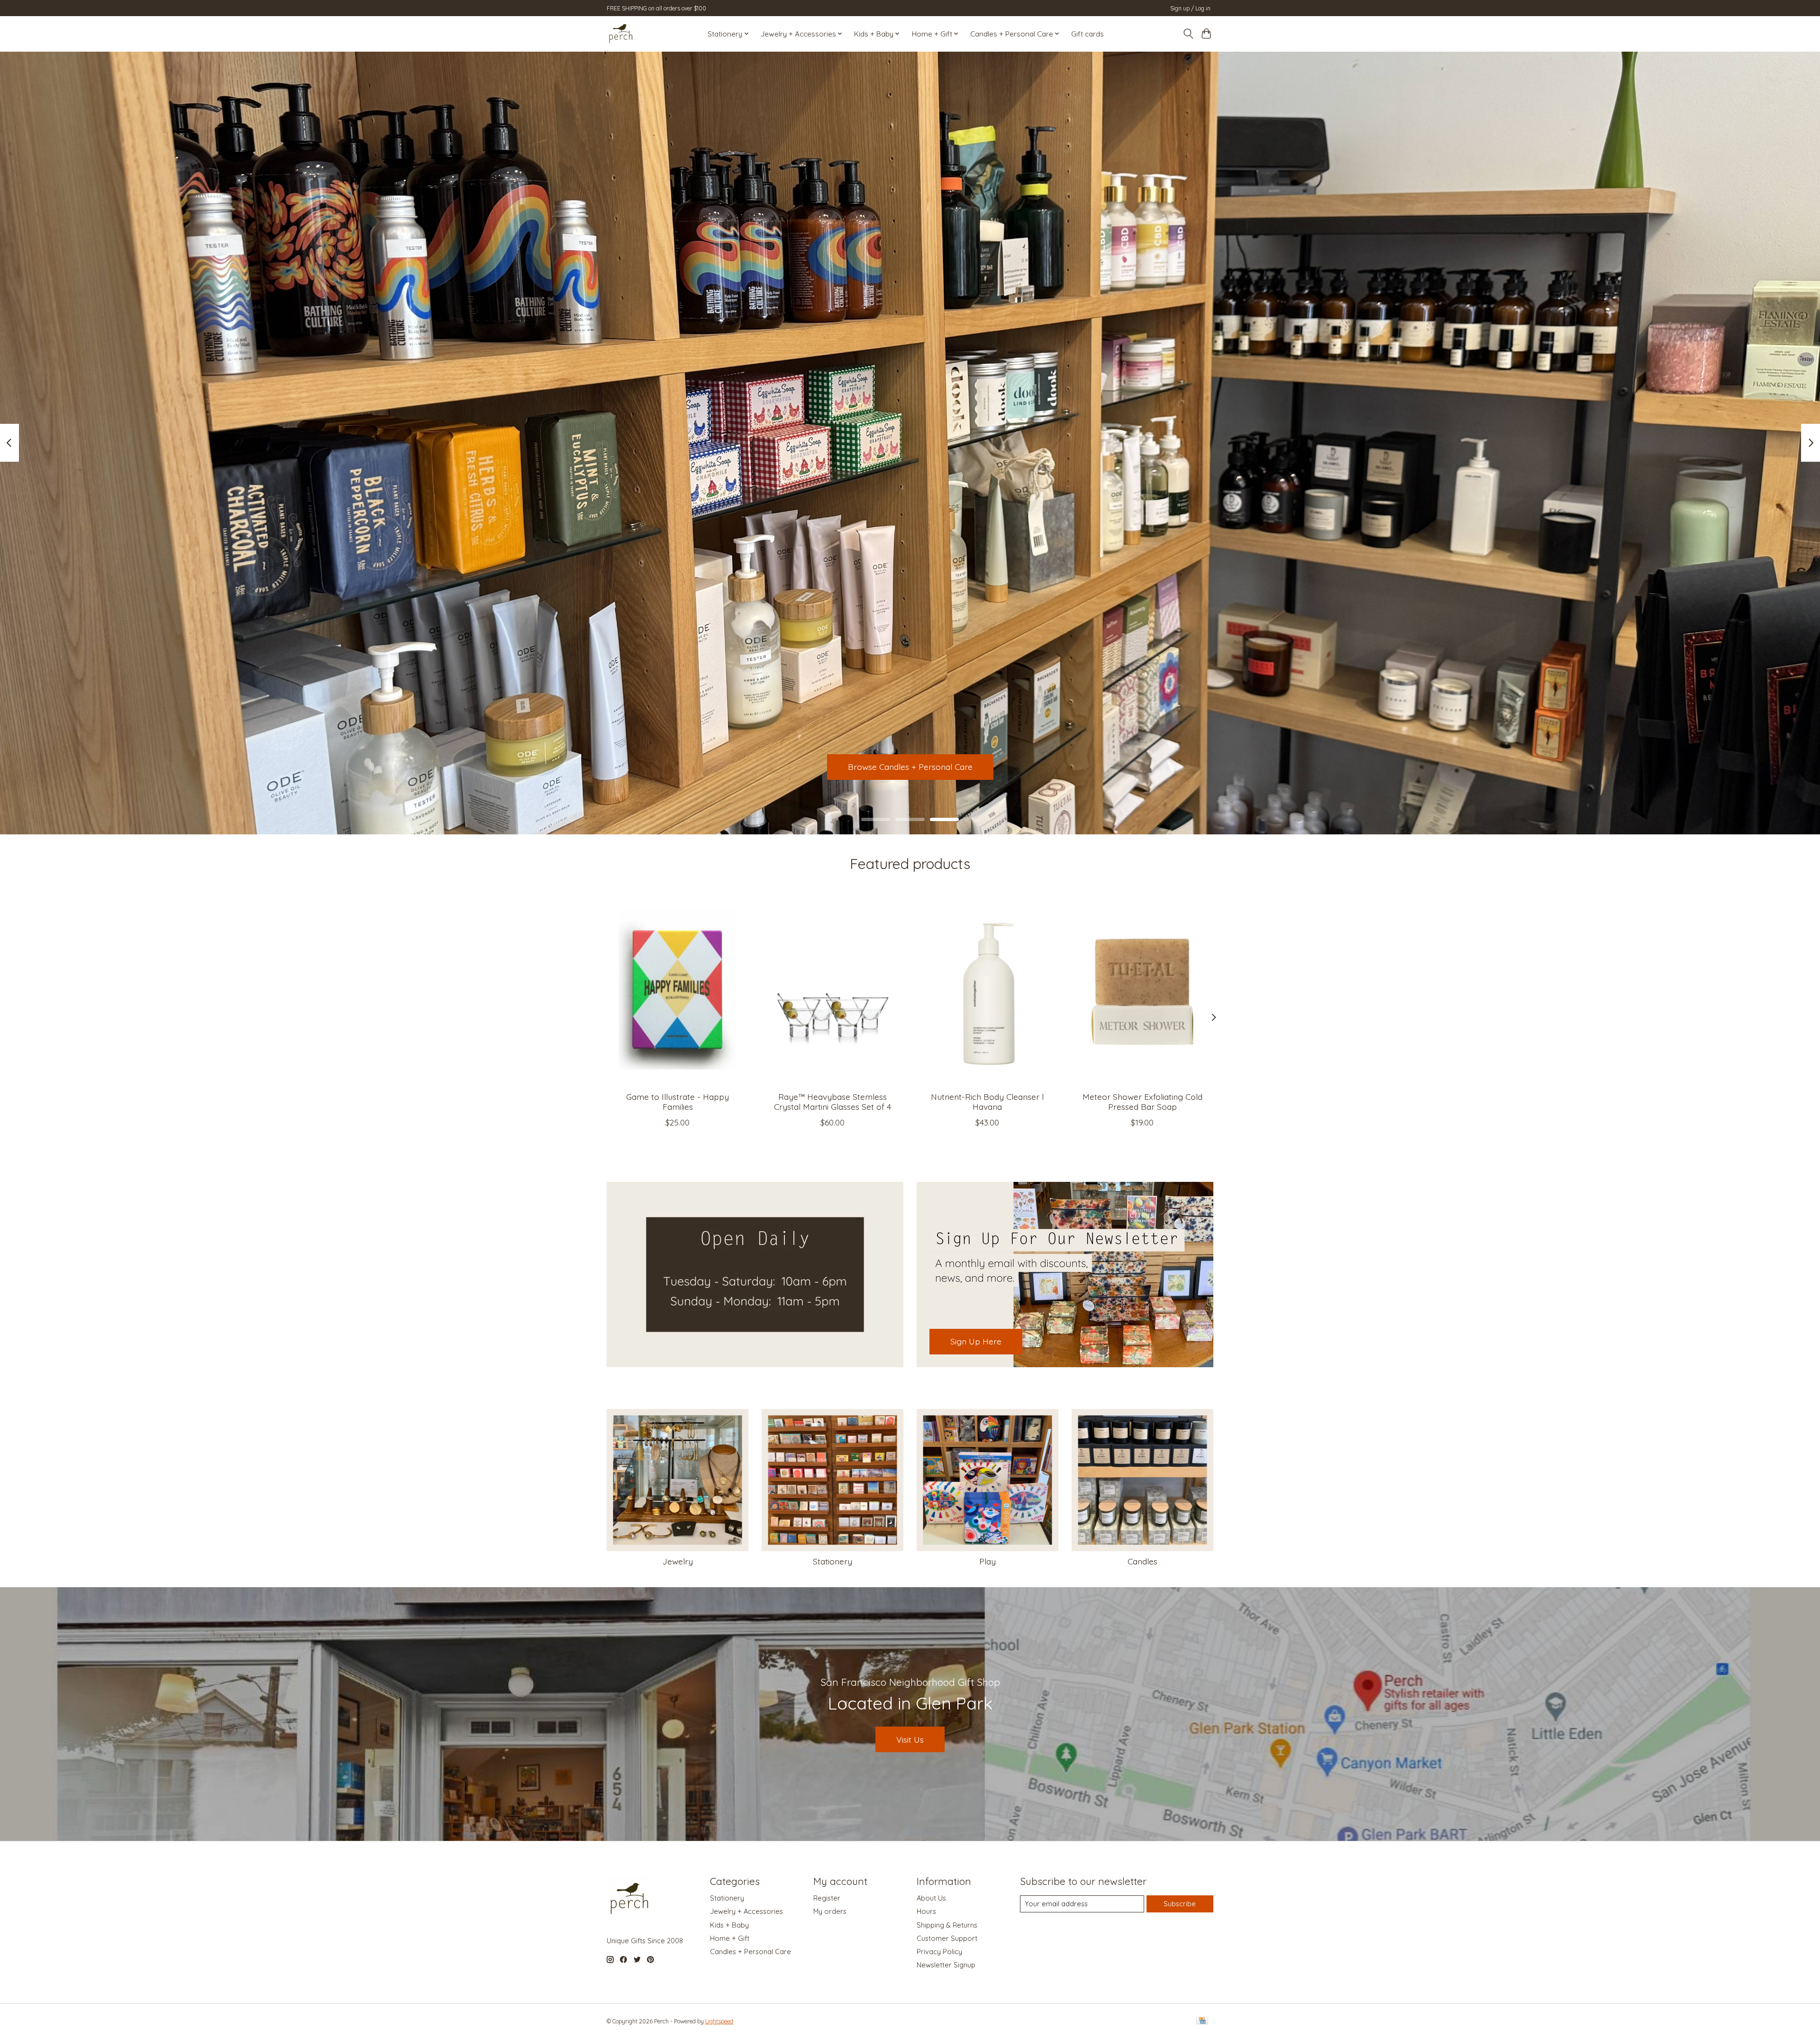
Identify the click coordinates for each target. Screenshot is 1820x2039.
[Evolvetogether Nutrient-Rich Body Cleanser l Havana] (987, 989)
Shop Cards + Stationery (910, 767)
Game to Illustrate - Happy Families (678, 1101)
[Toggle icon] (1188, 34)
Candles (1142, 1561)
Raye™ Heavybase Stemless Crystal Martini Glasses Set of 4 (833, 1101)
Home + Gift (730, 1938)
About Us (931, 1898)
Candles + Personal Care (751, 1952)
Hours (926, 1911)
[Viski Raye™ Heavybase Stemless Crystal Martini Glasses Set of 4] (833, 989)
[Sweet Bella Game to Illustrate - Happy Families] (678, 989)
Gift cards (1087, 34)
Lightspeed (719, 2021)
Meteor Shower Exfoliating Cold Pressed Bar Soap (1142, 1101)
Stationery (833, 1561)
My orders (830, 1911)
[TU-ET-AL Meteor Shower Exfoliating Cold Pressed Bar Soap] (1142, 989)
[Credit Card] (1202, 2021)
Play (987, 1561)
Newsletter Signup (946, 1965)
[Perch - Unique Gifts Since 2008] (621, 34)
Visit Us (910, 1739)
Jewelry (678, 1561)
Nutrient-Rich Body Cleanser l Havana (987, 1101)
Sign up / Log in (1190, 8)
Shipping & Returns (947, 1925)
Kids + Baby (729, 1925)
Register (827, 1898)
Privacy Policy (939, 1952)
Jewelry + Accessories (746, 1911)
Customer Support (947, 1938)
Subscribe (1180, 1904)
